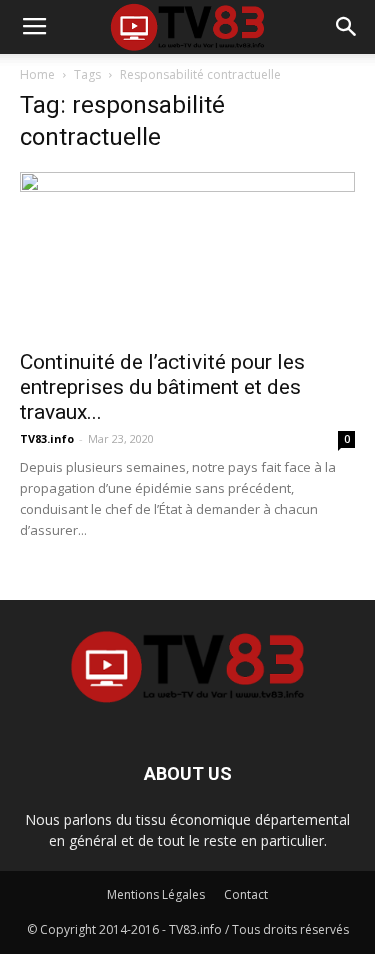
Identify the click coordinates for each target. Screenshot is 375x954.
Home (37, 74)
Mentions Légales (156, 894)
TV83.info (47, 438)
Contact (246, 894)
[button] (347, 27)
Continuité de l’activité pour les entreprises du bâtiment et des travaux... (162, 387)
